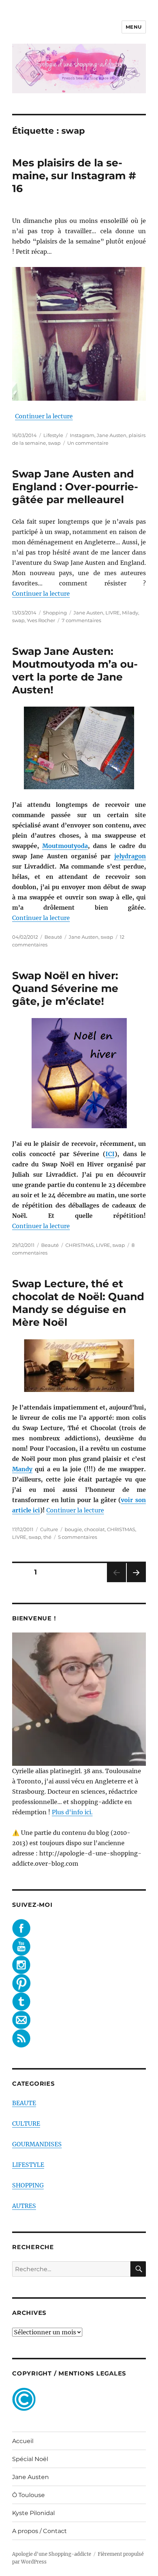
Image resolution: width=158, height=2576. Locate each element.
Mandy (22, 1469)
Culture (49, 1529)
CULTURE (26, 2124)
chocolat (94, 1529)
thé (47, 1537)
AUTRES (24, 2206)
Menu (134, 27)
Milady (130, 613)
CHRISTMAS (80, 1245)
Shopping (55, 613)
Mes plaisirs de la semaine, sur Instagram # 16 (74, 176)
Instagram (82, 435)
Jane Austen (112, 435)
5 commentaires (78, 1537)
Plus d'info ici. (72, 1812)
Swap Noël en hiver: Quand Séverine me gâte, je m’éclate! (65, 988)
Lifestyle (53, 435)
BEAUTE (24, 2103)
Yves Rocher (41, 620)
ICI (110, 1154)
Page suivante (135, 1582)
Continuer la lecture (44, 416)
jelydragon (130, 856)
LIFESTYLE (28, 2165)
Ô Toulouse (28, 2495)
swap (54, 443)
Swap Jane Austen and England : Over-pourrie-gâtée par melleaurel (75, 487)
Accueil (23, 2441)
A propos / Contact (39, 2531)
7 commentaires (81, 620)
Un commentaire (88, 443)
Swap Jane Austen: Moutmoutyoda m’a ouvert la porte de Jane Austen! (75, 670)
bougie (73, 1529)
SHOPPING (28, 2185)
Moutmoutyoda (65, 846)
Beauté (53, 937)
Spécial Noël (30, 2459)
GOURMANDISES (37, 2144)
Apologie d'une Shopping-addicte (52, 2554)
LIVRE (113, 613)
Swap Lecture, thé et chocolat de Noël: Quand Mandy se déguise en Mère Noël (78, 1303)
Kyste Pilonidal (33, 2513)
